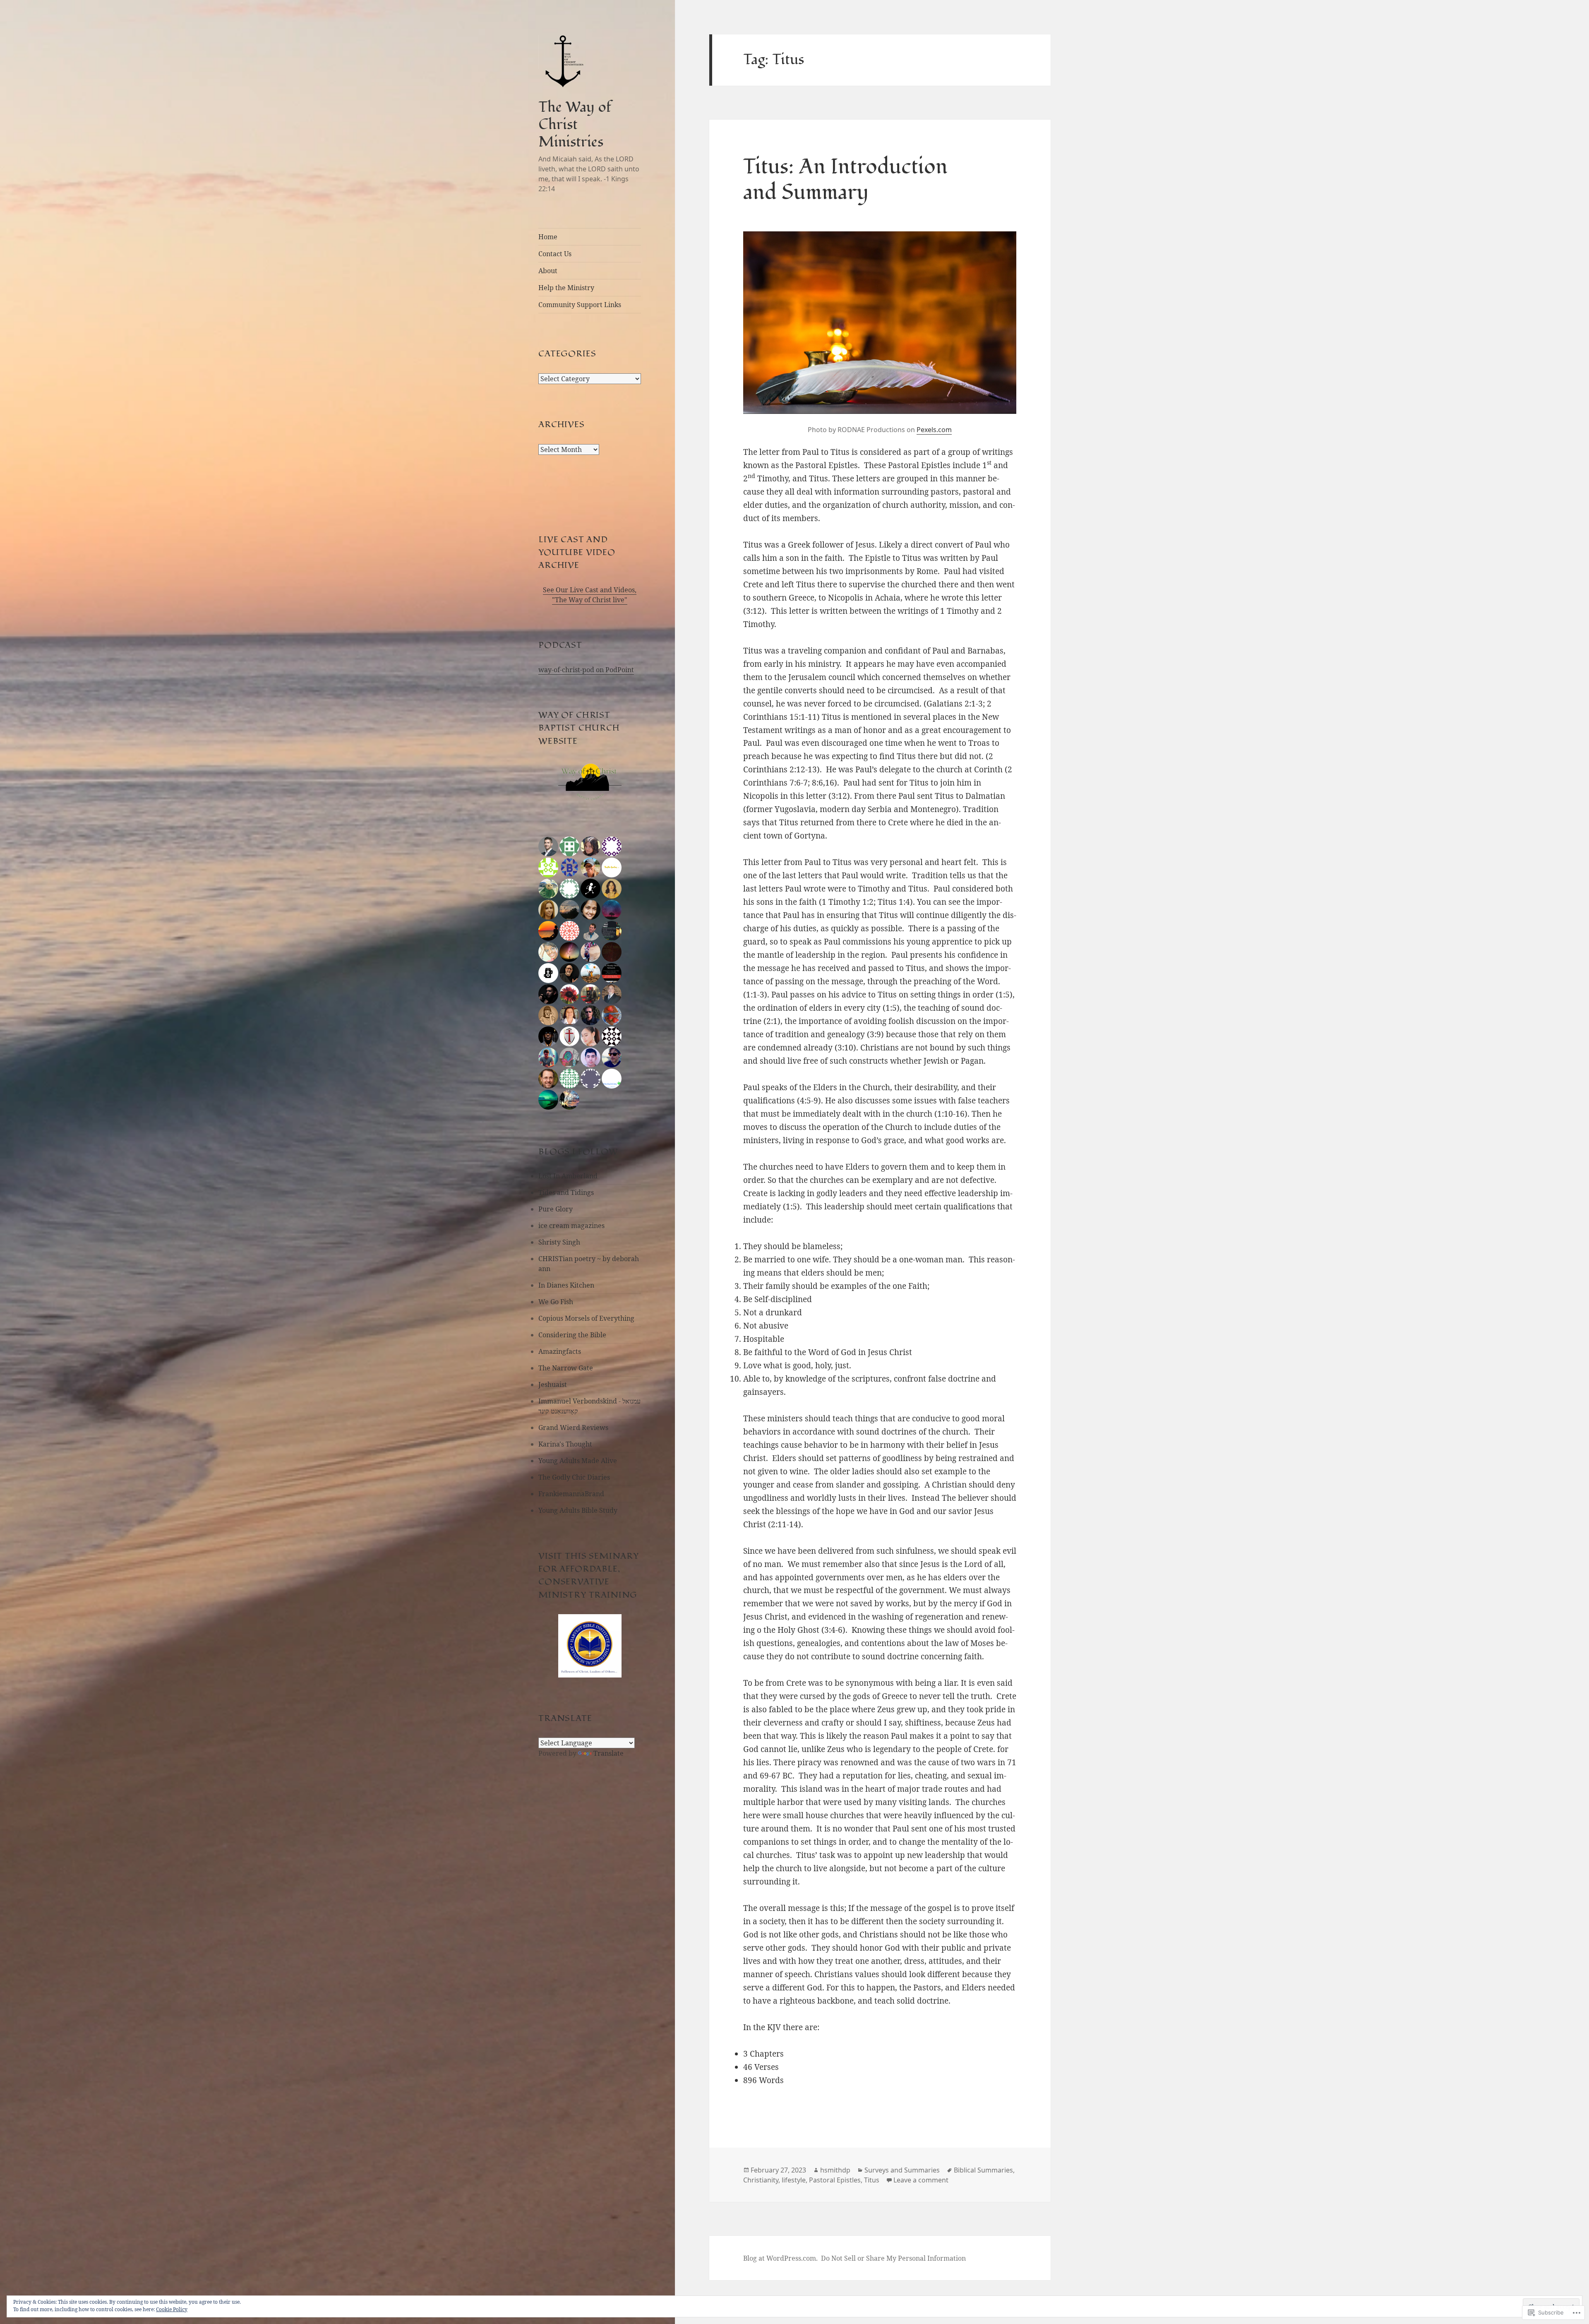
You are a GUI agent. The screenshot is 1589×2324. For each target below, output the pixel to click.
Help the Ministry (566, 288)
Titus (872, 2180)
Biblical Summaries (983, 2170)
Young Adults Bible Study (578, 1510)
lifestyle (794, 2180)
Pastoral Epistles (835, 2180)
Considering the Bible (572, 1335)
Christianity (761, 2180)
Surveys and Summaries (902, 2170)
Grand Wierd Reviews (573, 1428)
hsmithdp (835, 2170)
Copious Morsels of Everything (586, 1318)
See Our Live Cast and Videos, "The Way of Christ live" (590, 595)
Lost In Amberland (568, 1176)
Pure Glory (556, 1209)
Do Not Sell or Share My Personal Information (893, 2258)
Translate (608, 1753)
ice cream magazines (571, 1226)
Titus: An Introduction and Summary (845, 180)
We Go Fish (556, 1302)
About (548, 271)
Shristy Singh (559, 1242)
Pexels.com (934, 430)
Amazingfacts (560, 1351)
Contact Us (555, 254)
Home (548, 237)
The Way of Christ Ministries (575, 124)
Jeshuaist (553, 1384)
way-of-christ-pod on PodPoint (586, 670)
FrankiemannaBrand (571, 1494)
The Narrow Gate (566, 1368)
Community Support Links (580, 305)
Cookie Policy (172, 2309)
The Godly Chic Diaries (574, 1477)
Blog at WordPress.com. (780, 2258)
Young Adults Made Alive (578, 1461)
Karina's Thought (565, 1444)
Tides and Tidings (566, 1192)
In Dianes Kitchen (566, 1285)
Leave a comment (921, 2180)
